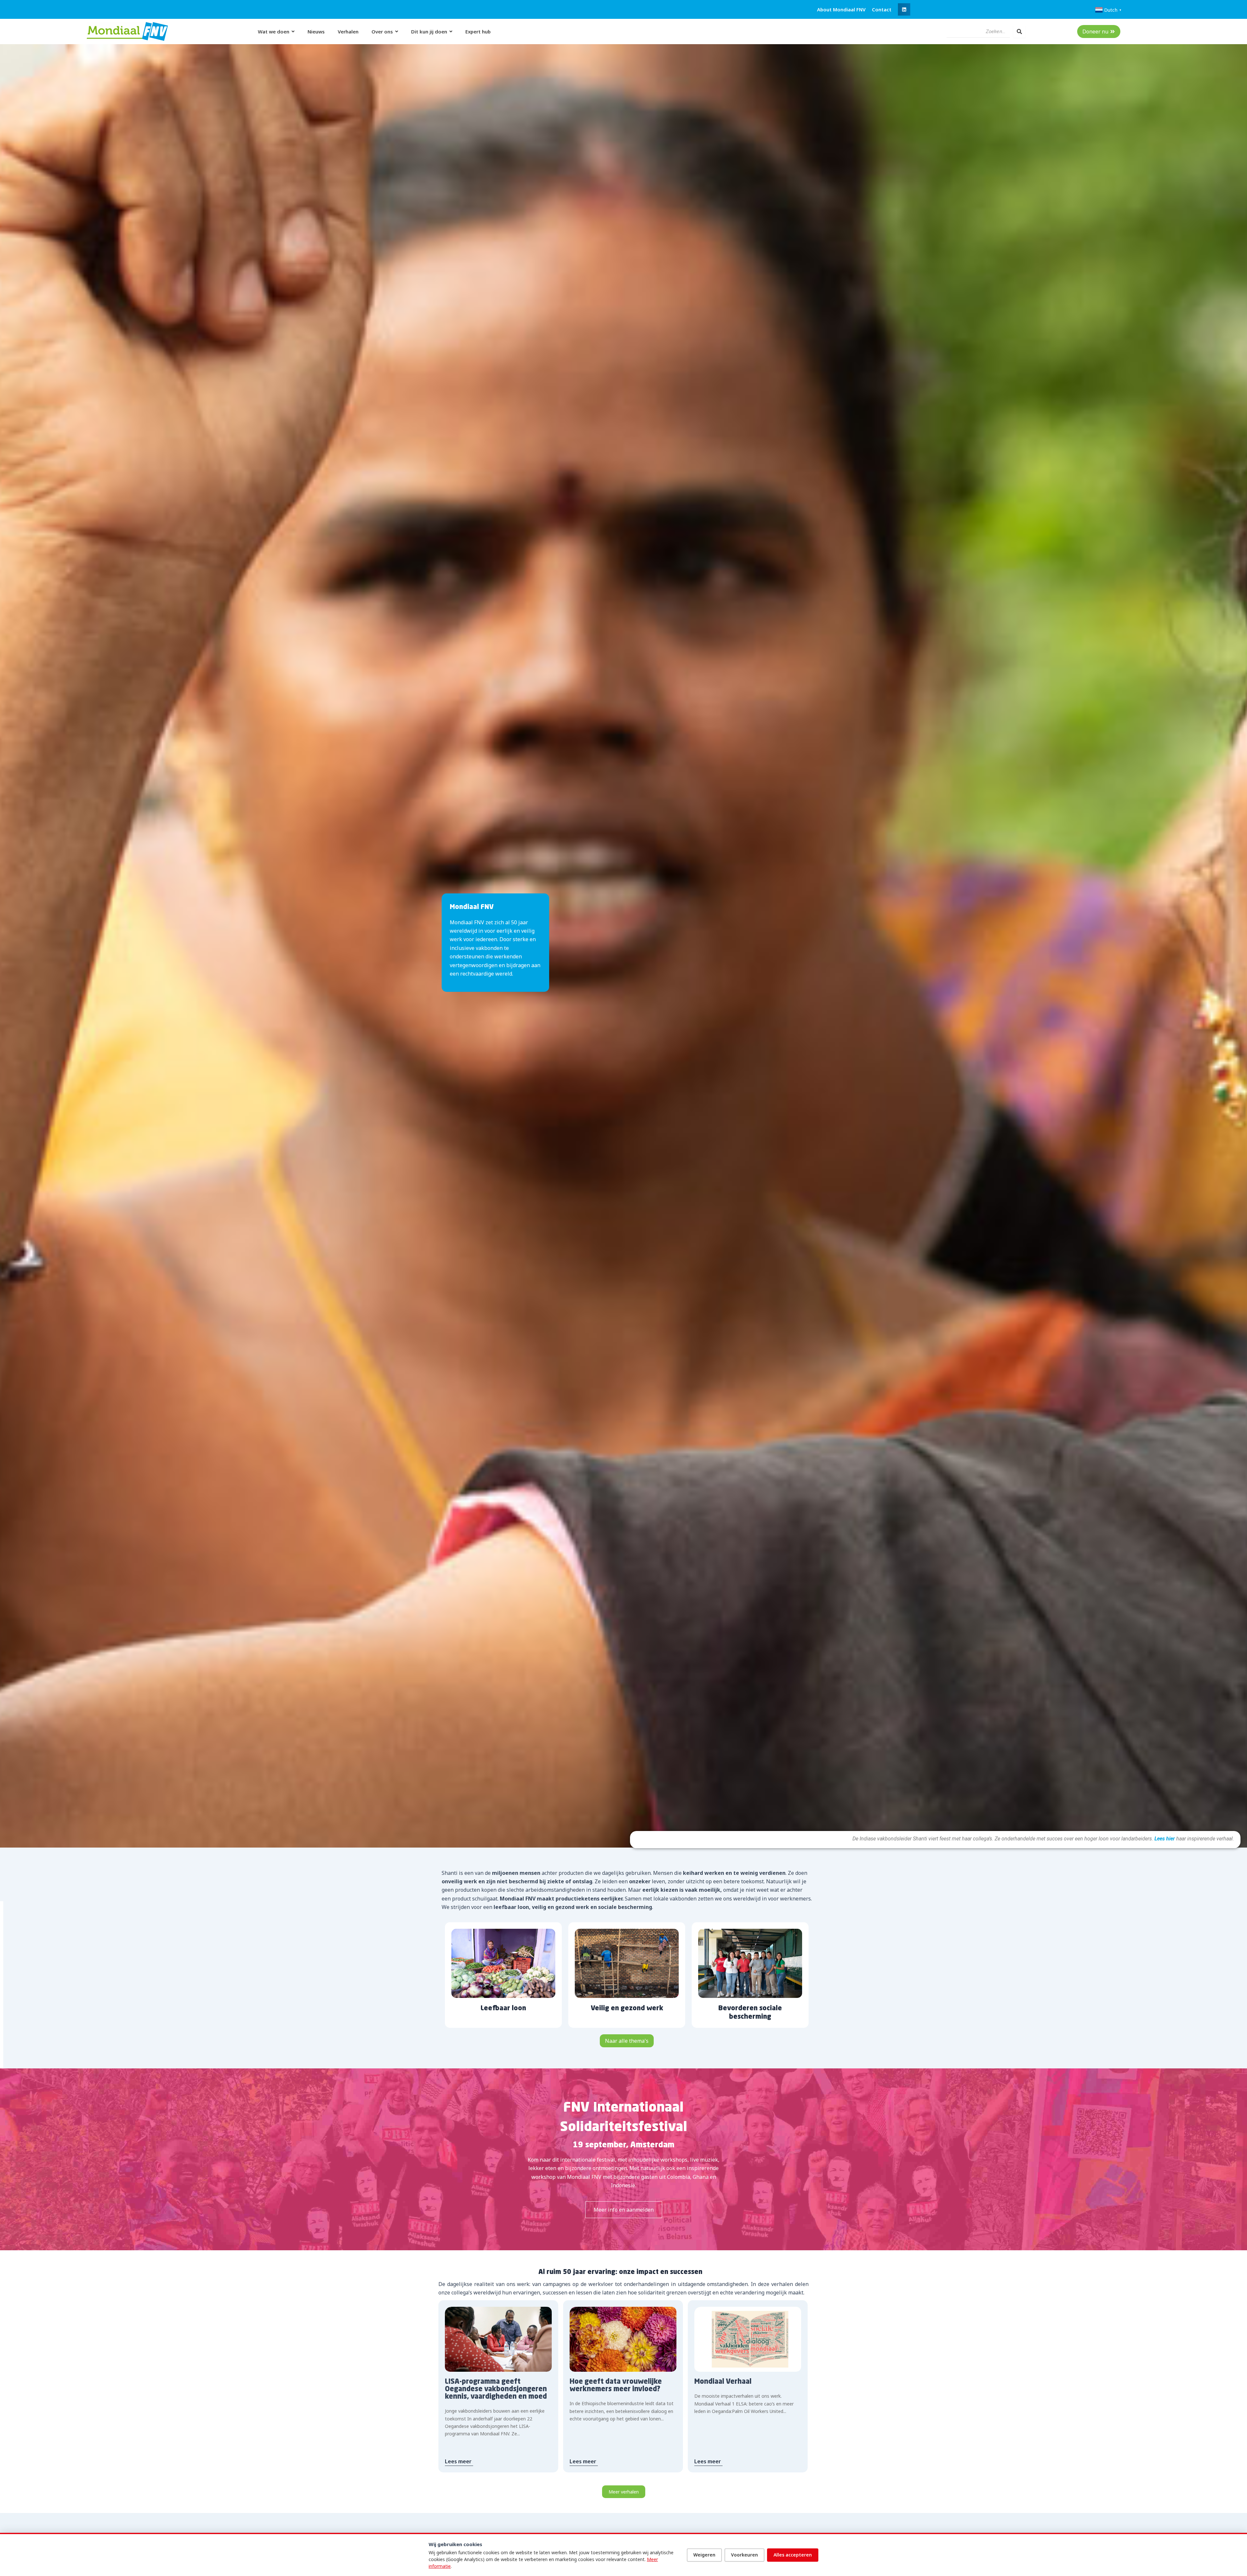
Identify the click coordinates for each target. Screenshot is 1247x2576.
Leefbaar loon (503, 2009)
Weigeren (704, 2555)
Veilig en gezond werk (627, 2009)
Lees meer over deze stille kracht (623, 2205)
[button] (904, 9)
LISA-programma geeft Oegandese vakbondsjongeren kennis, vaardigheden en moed (496, 2389)
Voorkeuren (744, 2555)
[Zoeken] (1019, 32)
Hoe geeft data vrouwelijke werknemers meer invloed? (616, 2386)
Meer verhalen (624, 2492)
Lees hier (1164, 1839)
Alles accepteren (793, 2555)
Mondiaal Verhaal (723, 2382)
